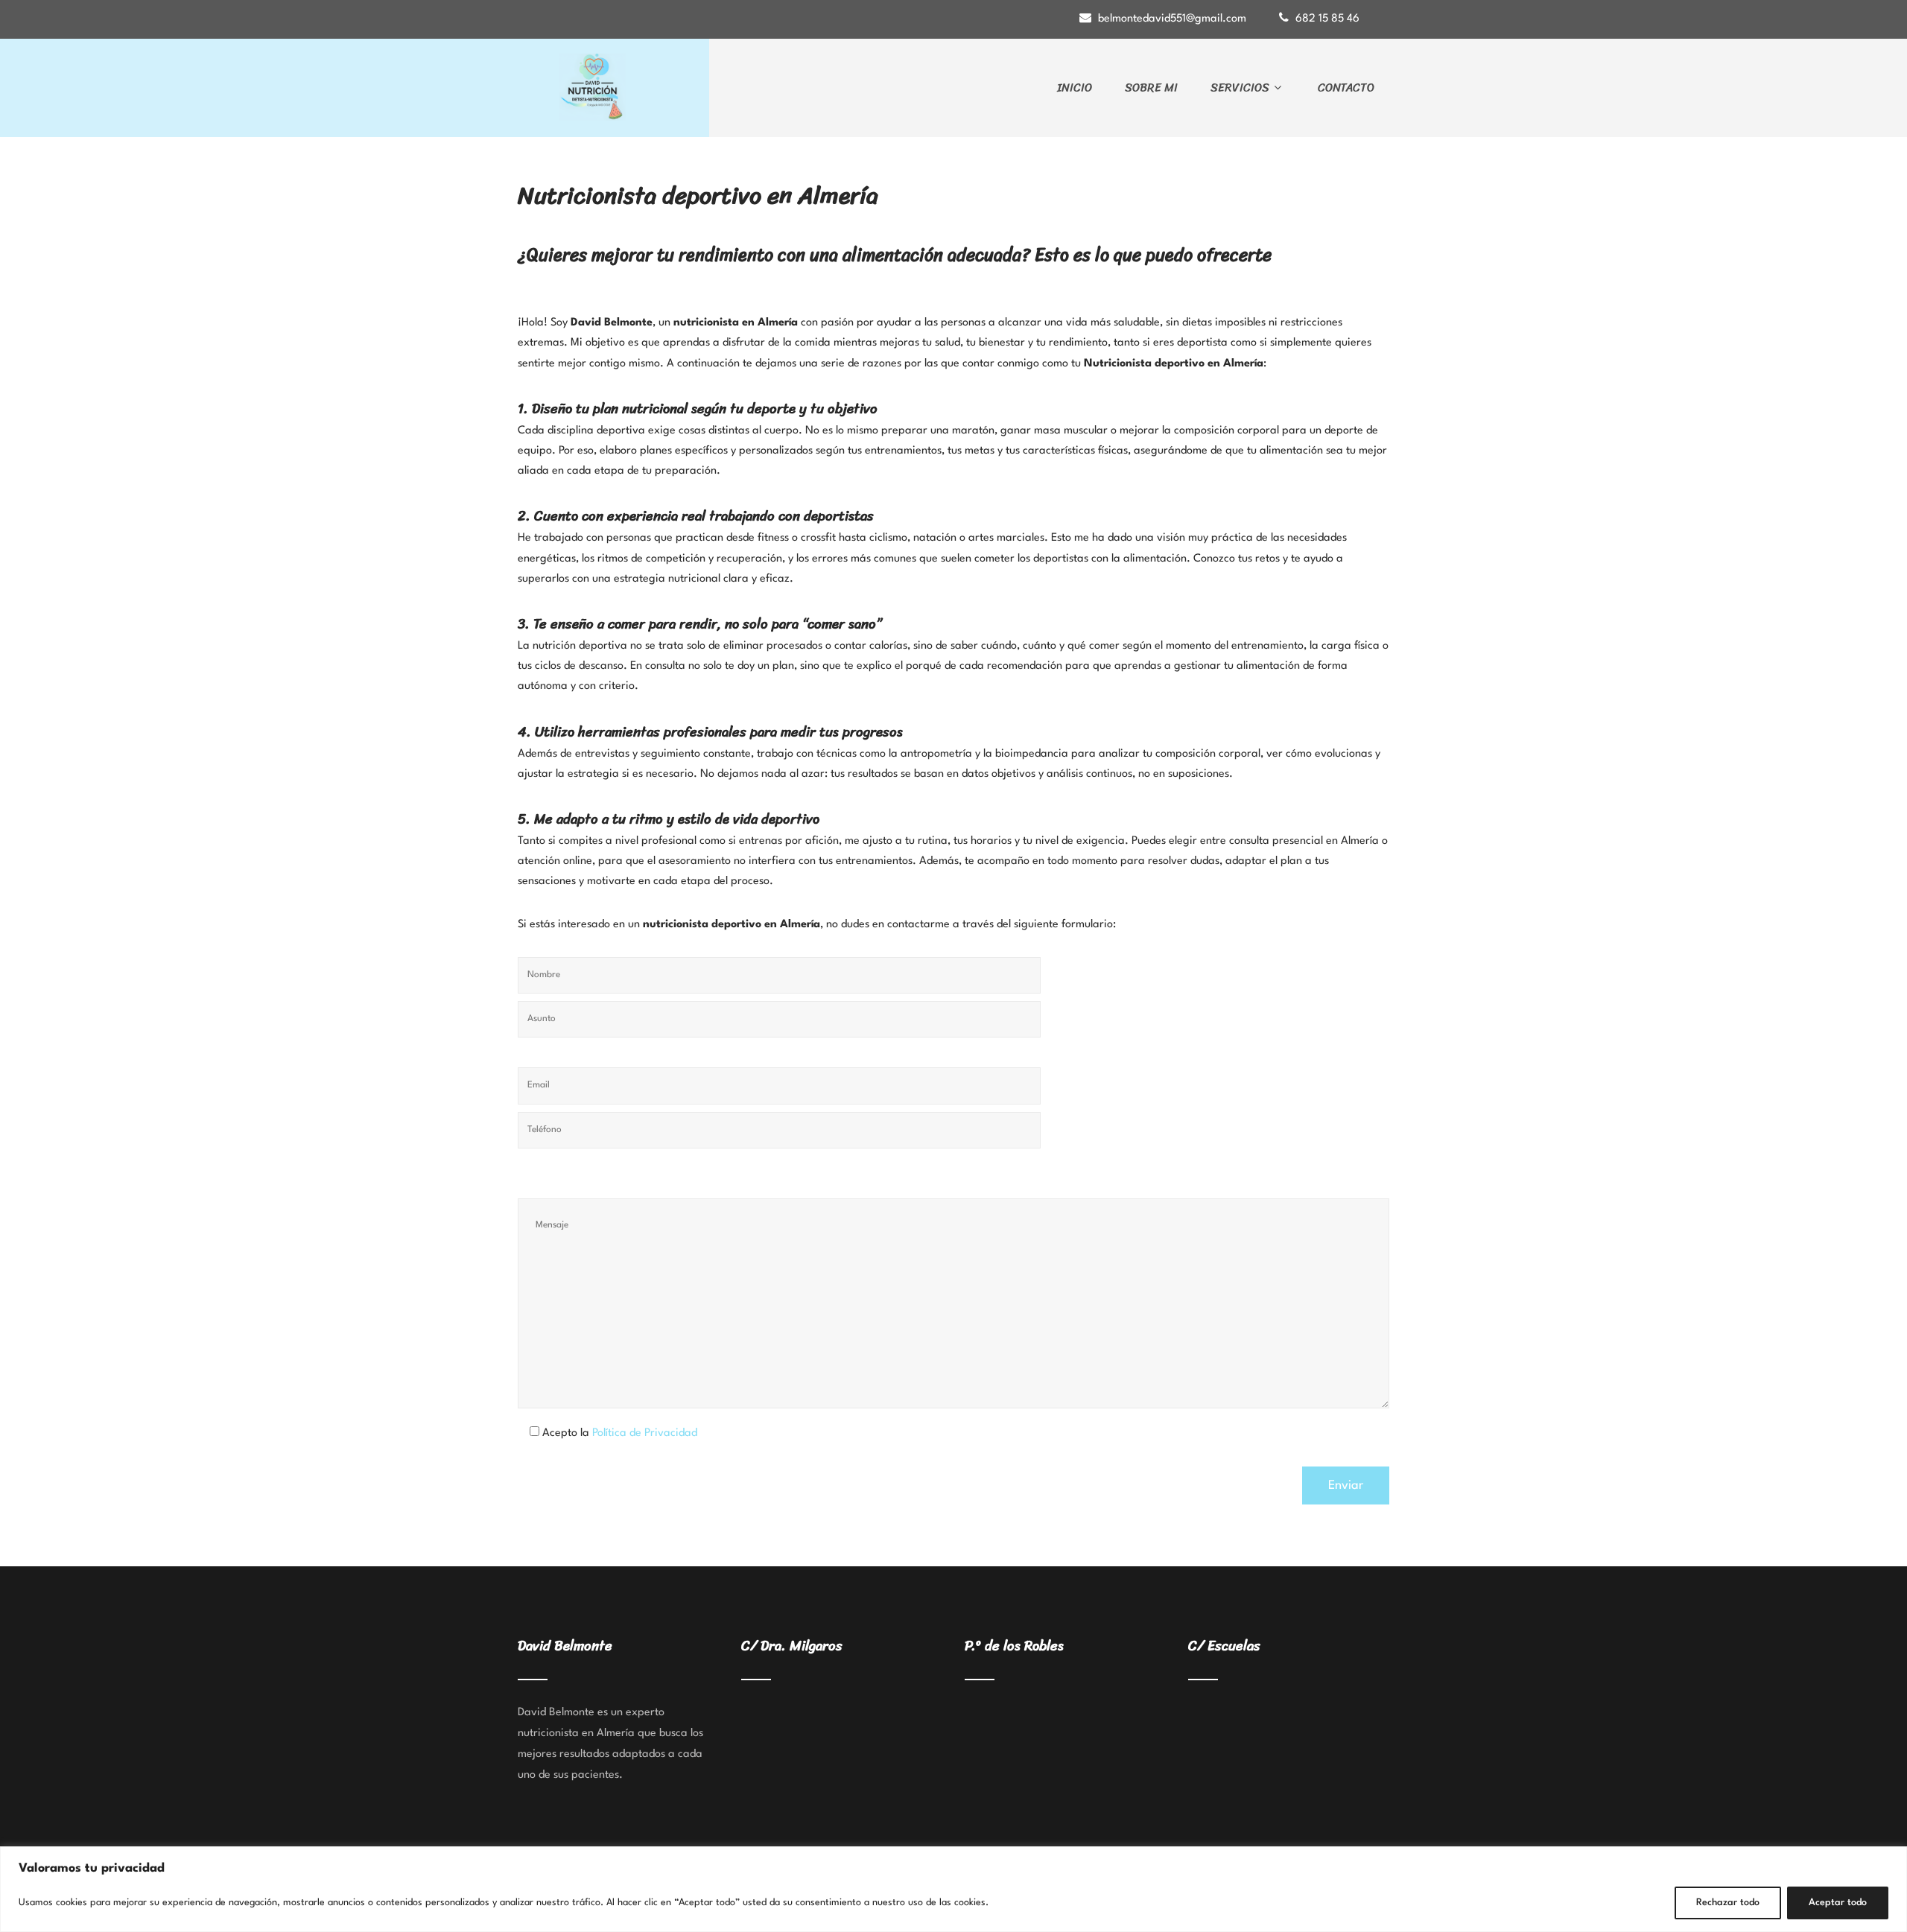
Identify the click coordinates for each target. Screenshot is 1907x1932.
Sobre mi (1151, 88)
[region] (953, 1889)
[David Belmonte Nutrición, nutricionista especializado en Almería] (613, 87)
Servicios (1240, 88)
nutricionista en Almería (576, 1734)
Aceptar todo (1838, 1903)
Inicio (1075, 88)
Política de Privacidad (645, 1433)
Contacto (1346, 88)
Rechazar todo (1728, 1903)
